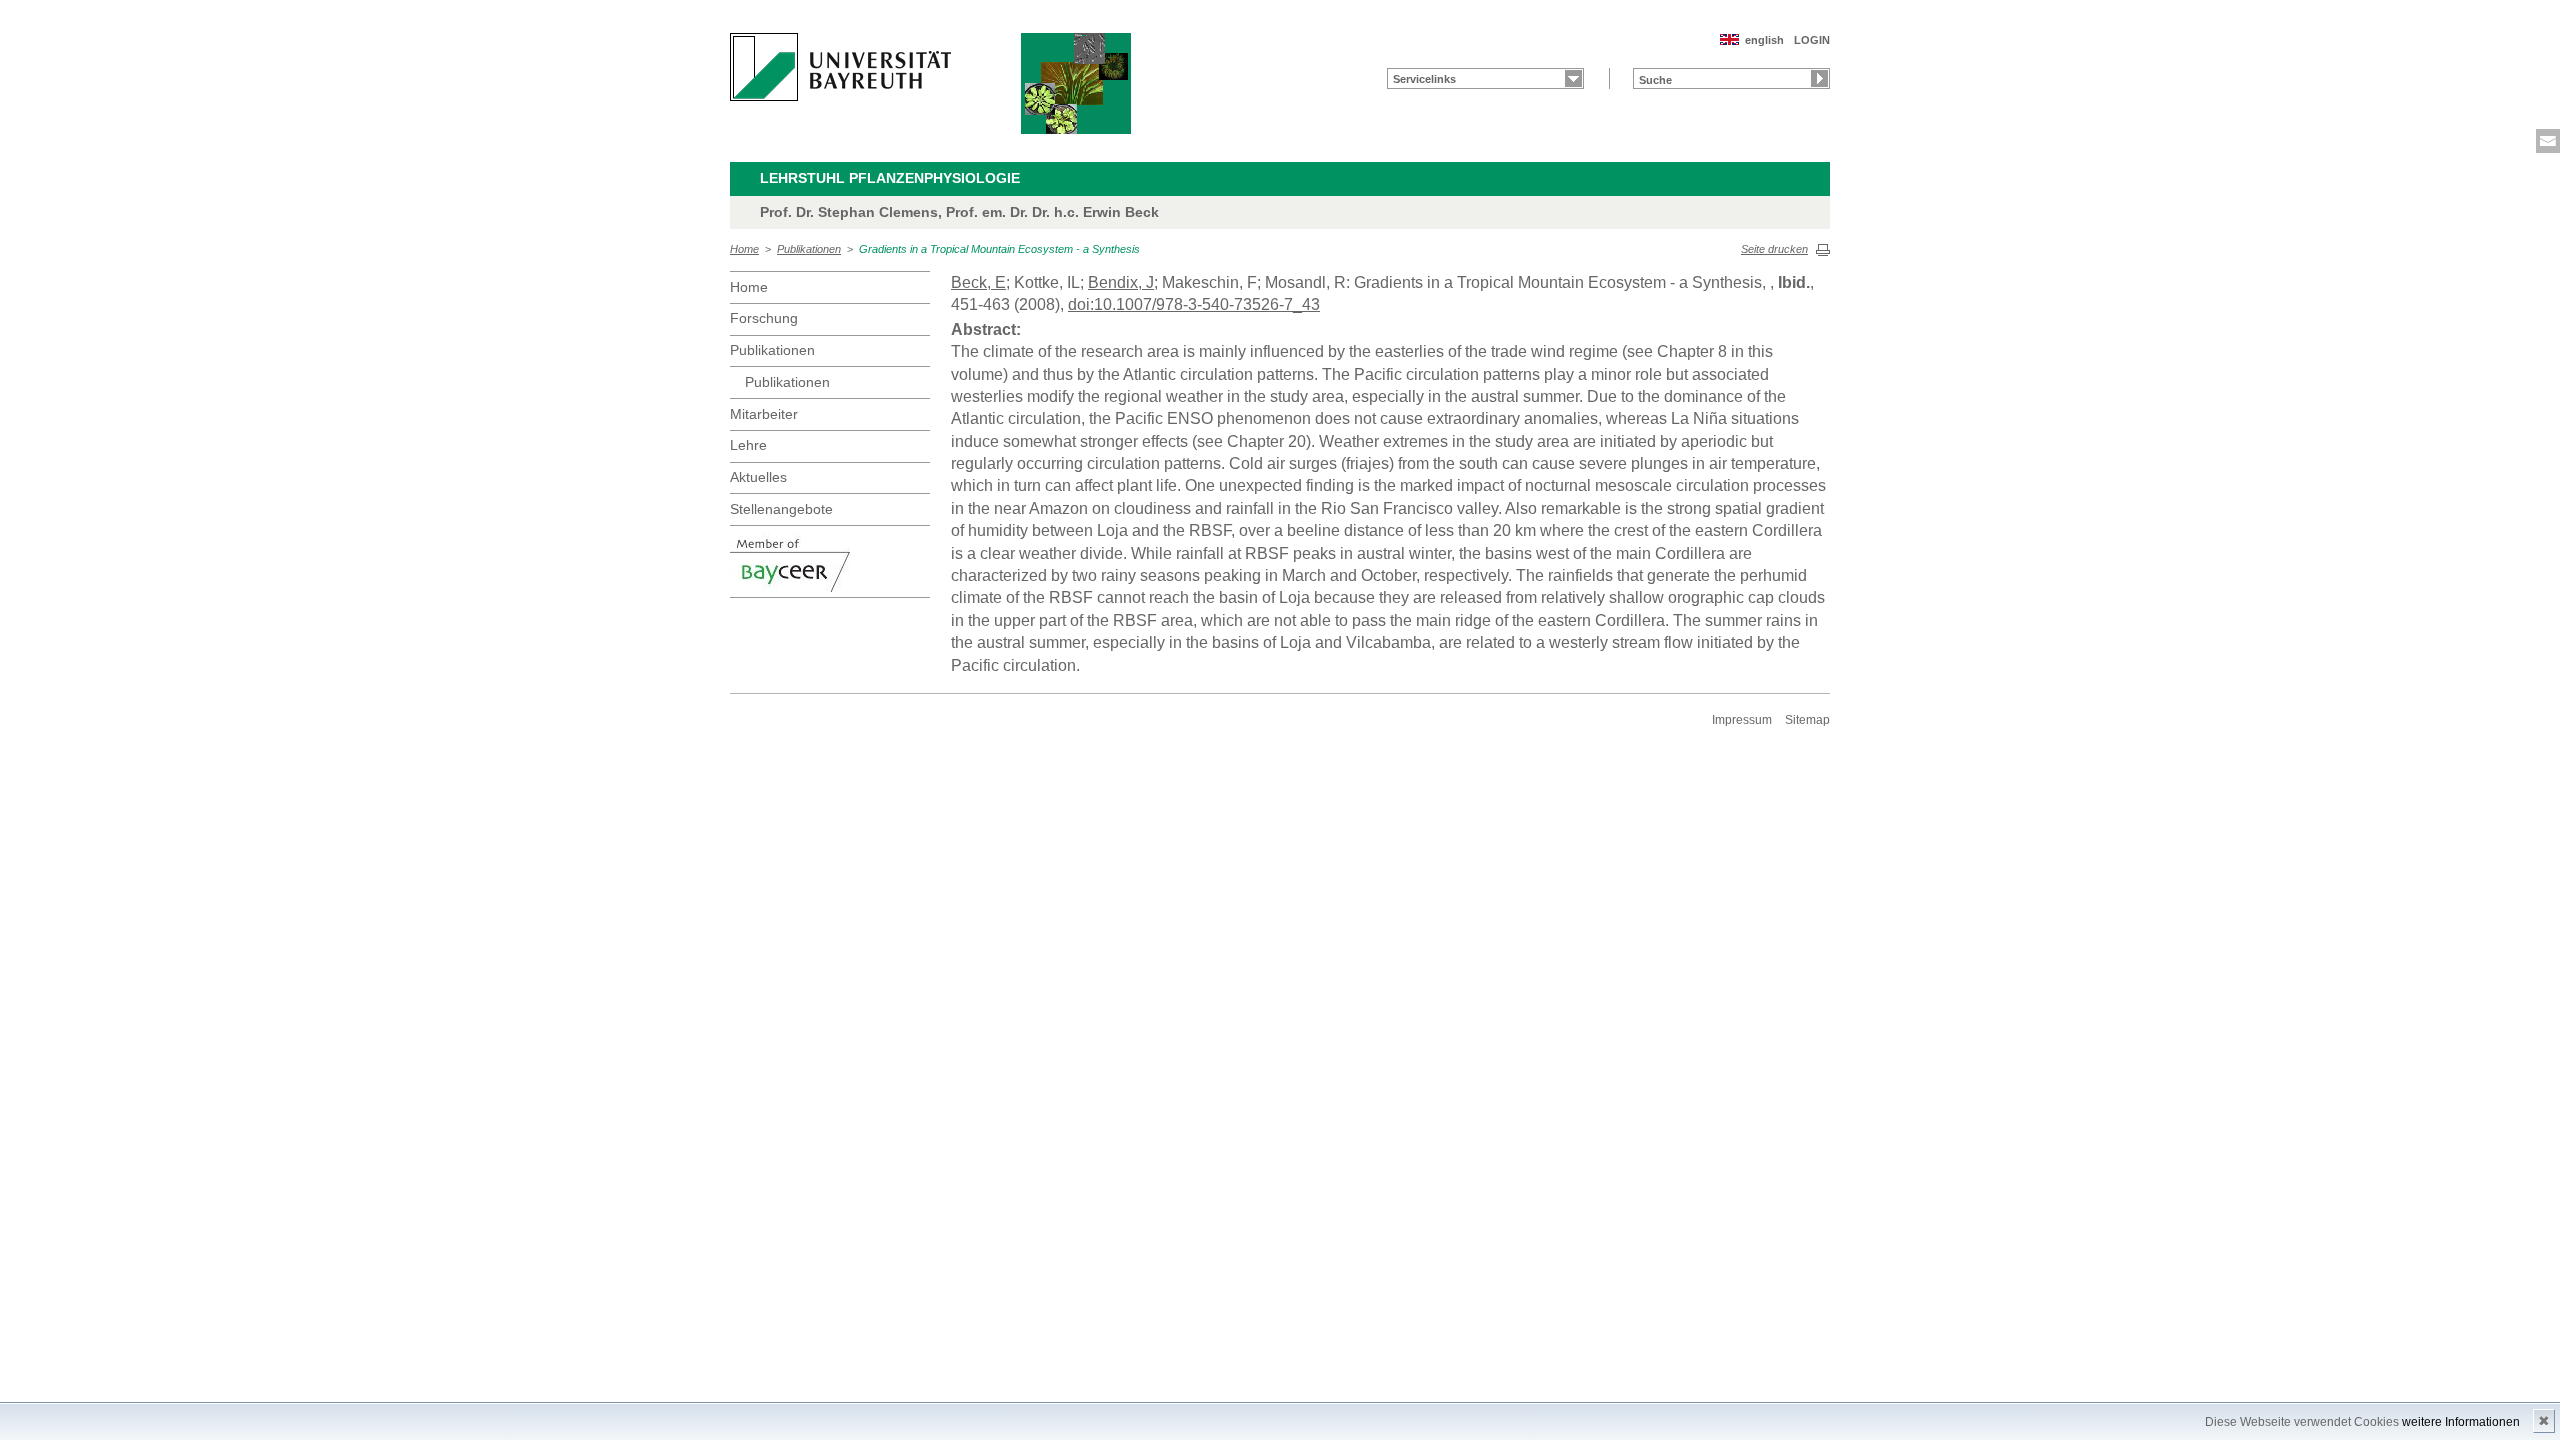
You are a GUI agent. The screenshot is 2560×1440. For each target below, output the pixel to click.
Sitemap (1807, 720)
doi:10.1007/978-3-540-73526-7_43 (1194, 304)
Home (744, 249)
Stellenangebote (781, 509)
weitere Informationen (2461, 1422)
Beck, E (978, 282)
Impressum (1742, 720)
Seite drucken (1774, 249)
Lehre (748, 445)
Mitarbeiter (764, 414)
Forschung (764, 318)
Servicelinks (1424, 79)
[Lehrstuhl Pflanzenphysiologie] (1076, 83)
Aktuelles (758, 477)
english (1764, 40)
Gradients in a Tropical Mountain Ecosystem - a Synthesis (999, 249)
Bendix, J (1121, 282)
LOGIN (1812, 40)
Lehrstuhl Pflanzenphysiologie (890, 178)
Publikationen (809, 249)
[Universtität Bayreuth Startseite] (840, 67)
